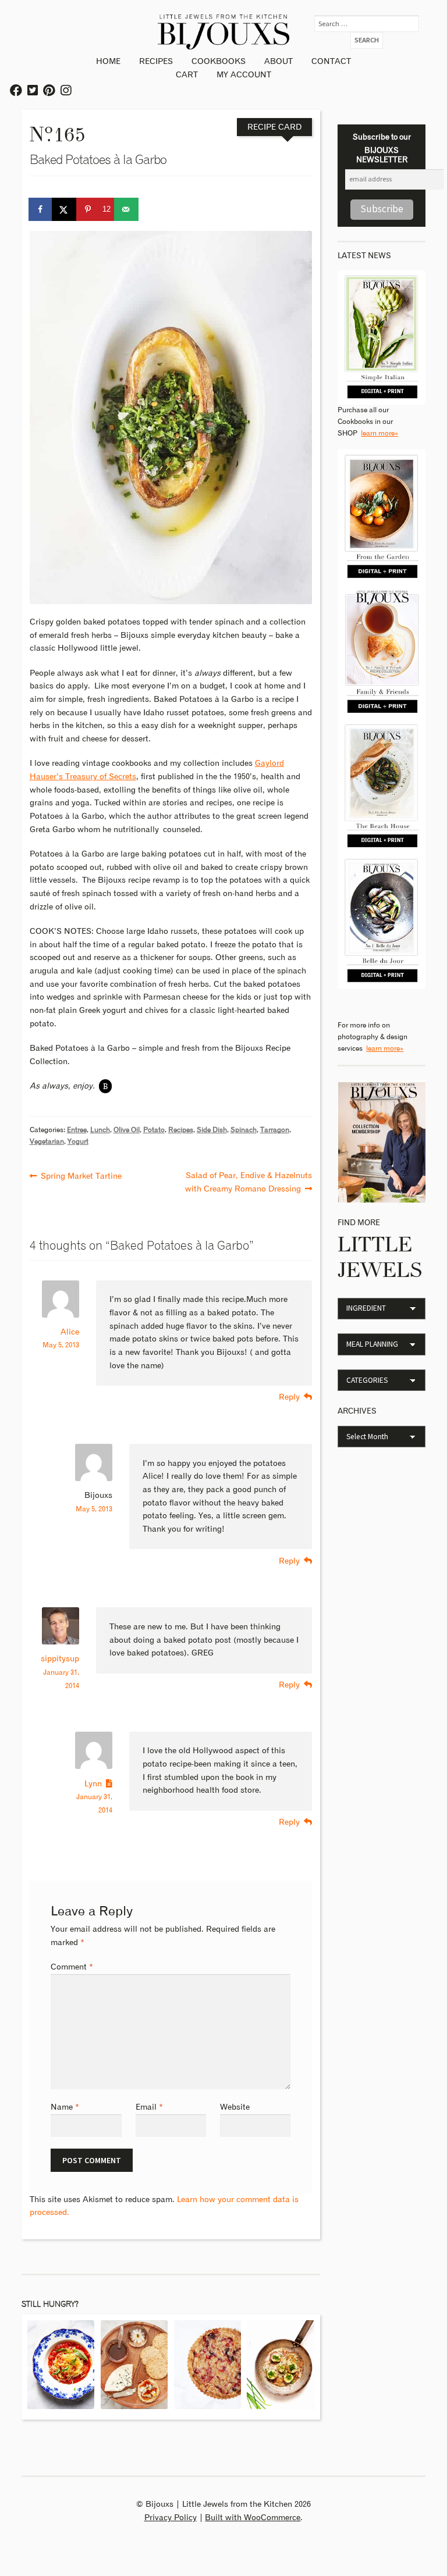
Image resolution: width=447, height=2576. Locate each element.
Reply (289, 1397)
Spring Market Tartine (81, 1175)
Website (235, 2107)
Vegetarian (47, 1142)
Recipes (156, 62)
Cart (187, 75)
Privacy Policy (171, 2518)
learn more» (379, 434)
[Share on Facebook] (41, 209)
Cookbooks (219, 62)
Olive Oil (127, 1130)
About (279, 62)
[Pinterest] (49, 91)
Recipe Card (274, 127)
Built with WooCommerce (253, 2518)
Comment (72, 1967)
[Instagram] (66, 91)
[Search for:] (367, 24)
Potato (154, 1130)
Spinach (244, 1130)
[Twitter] (33, 91)
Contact (331, 62)
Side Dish (212, 1130)
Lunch (100, 1130)
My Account (244, 75)
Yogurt (78, 1142)
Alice (70, 1332)
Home (108, 62)
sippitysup (60, 1659)
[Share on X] (65, 209)
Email (149, 2107)
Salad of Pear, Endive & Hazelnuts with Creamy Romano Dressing (249, 1182)
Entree (77, 1130)
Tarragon (275, 1130)
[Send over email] (127, 209)
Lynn (93, 1784)
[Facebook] (17, 91)
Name (65, 2107)
